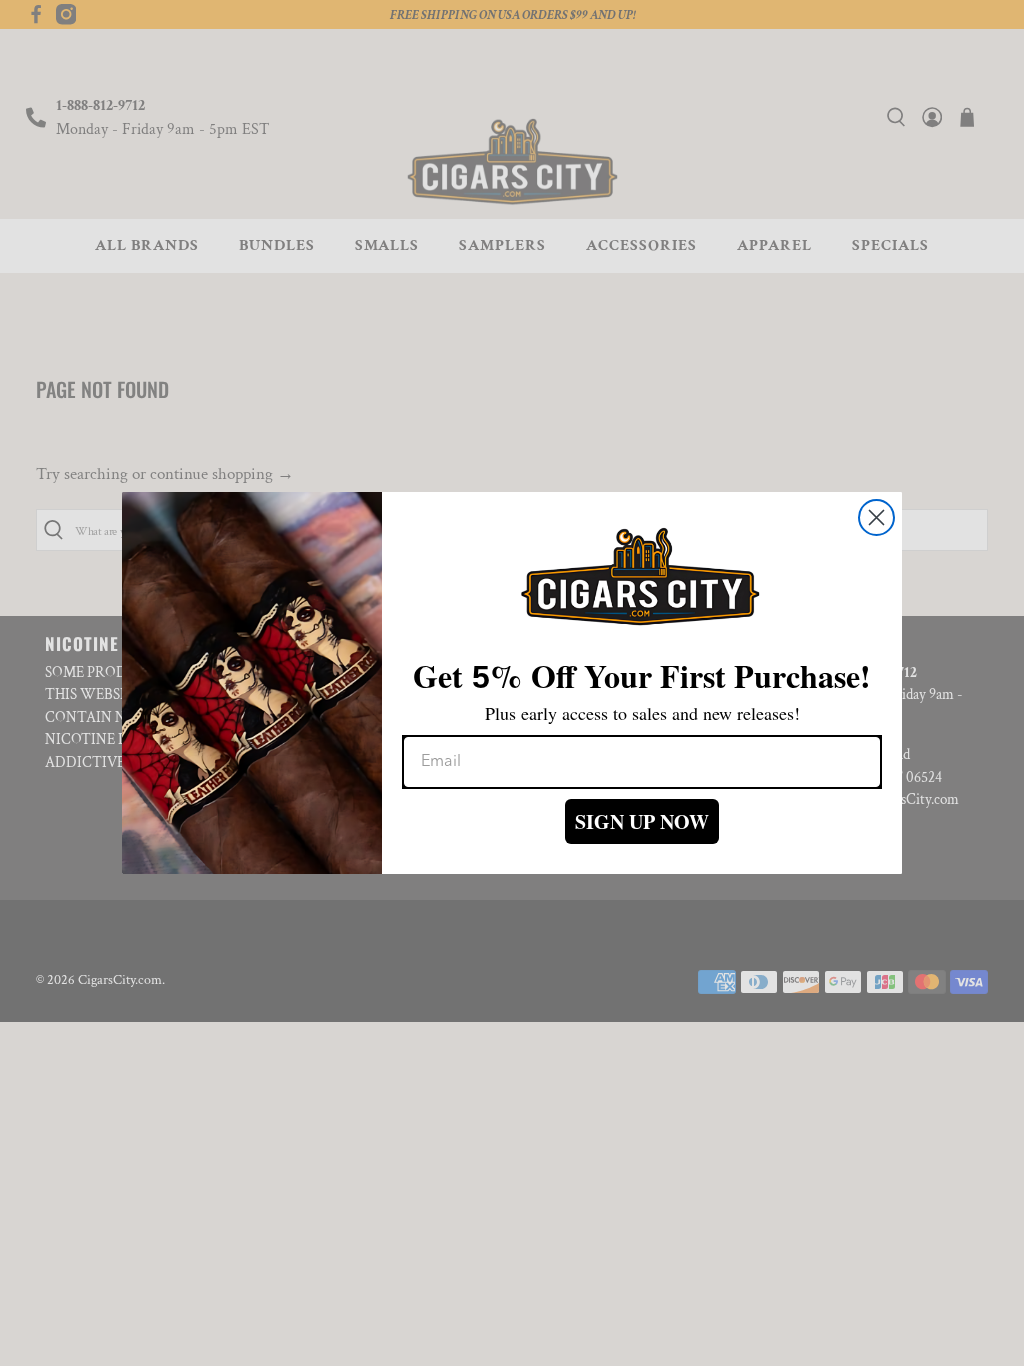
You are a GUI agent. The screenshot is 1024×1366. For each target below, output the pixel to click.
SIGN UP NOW (642, 821)
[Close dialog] (876, 517)
